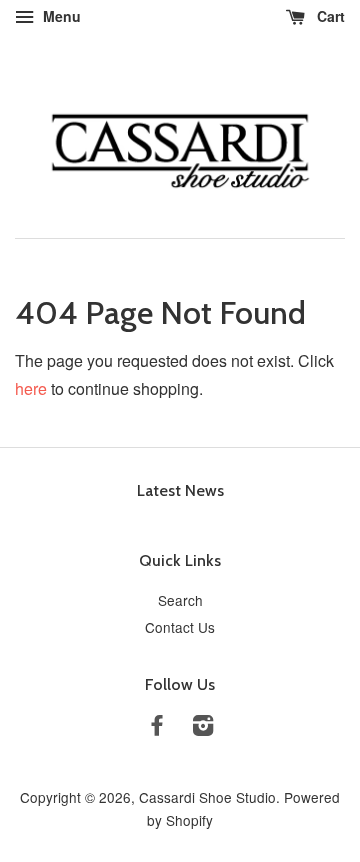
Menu (60, 16)
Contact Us (180, 627)
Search (180, 600)
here (31, 388)
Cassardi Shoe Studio (207, 797)
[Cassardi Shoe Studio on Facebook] (157, 728)
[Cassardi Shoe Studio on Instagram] (203, 728)
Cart (329, 16)
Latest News (180, 490)
